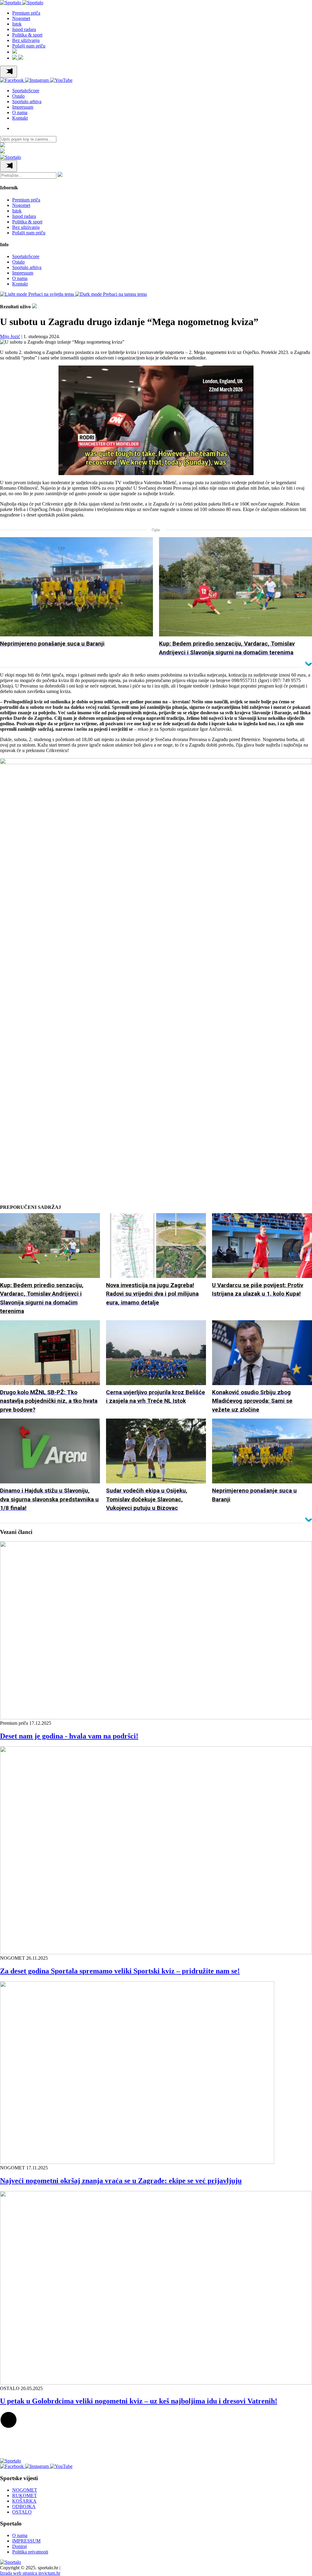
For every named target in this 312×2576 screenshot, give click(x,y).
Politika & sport (27, 35)
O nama (20, 112)
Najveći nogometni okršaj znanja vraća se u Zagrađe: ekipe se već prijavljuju (121, 2181)
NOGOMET (25, 2490)
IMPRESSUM (26, 2541)
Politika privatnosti (30, 2552)
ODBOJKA (24, 2506)
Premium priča (26, 13)
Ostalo (18, 96)
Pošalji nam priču (29, 46)
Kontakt (20, 118)
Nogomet (21, 18)
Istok (17, 24)
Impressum (23, 107)
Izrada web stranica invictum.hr (30, 2573)
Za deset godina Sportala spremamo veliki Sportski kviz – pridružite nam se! (120, 1971)
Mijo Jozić (10, 336)
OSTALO (22, 2512)
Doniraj (19, 2546)
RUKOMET (25, 2495)
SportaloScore (26, 91)
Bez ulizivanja (26, 40)
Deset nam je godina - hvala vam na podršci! (69, 1736)
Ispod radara (24, 29)
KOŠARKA (24, 2501)
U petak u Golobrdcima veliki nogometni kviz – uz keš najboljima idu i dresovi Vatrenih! (139, 2401)
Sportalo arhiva (27, 101)
